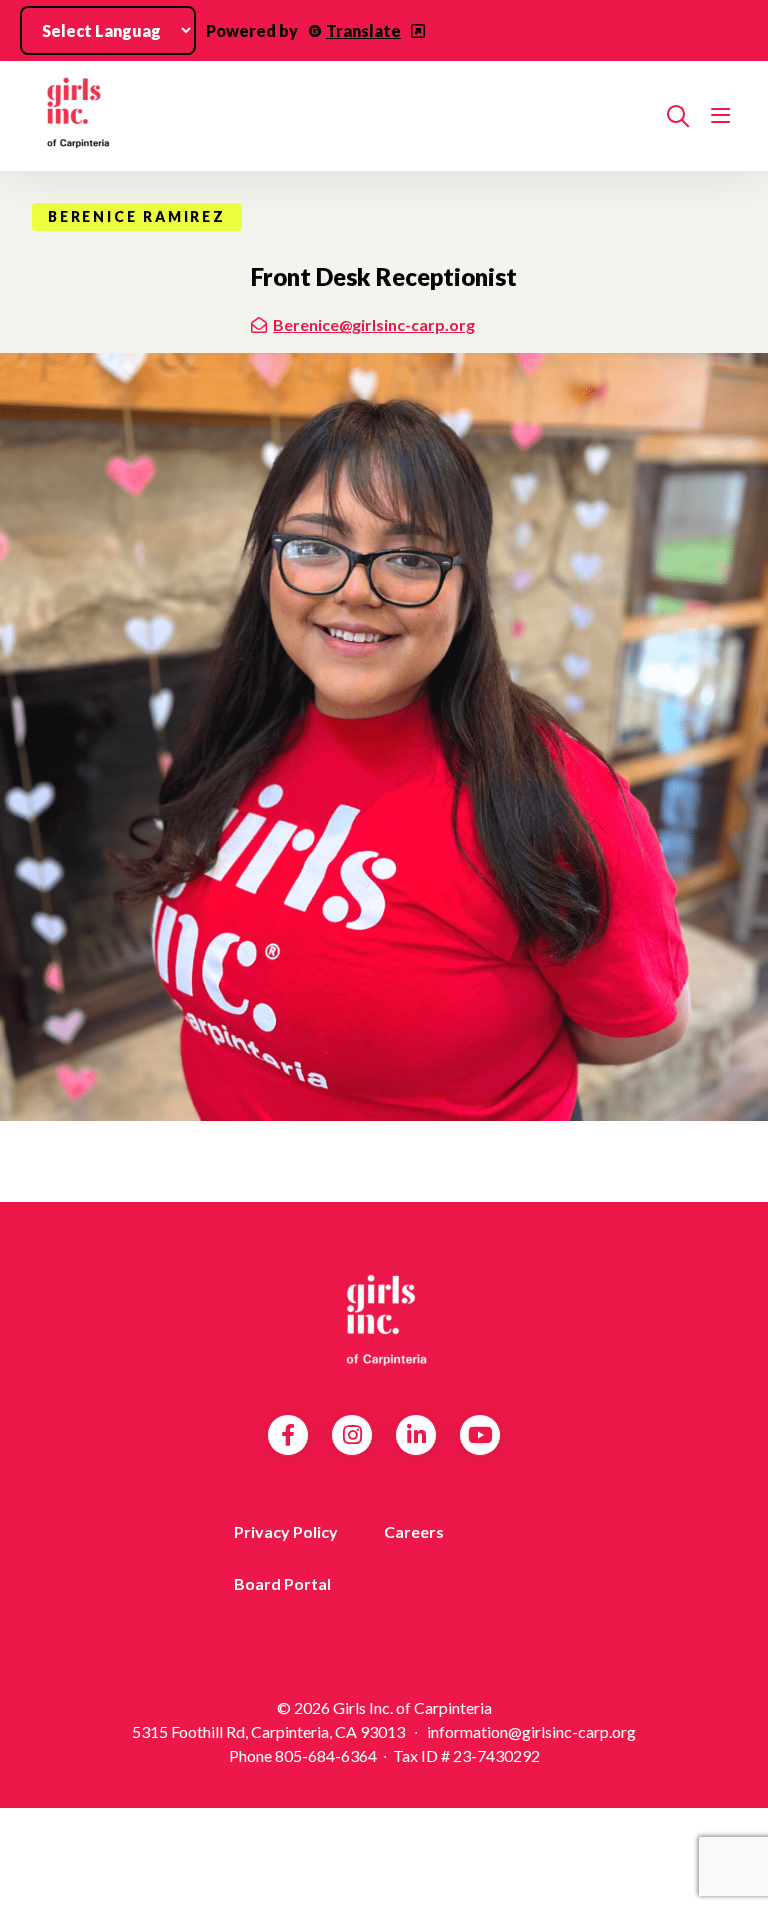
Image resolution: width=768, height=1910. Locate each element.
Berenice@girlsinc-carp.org (374, 324)
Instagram (352, 1435)
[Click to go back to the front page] (341, 116)
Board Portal (282, 1583)
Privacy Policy (286, 1531)
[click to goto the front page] (384, 1320)
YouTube (480, 1435)
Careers (414, 1531)
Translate (363, 30)
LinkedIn (416, 1435)
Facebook (288, 1435)
